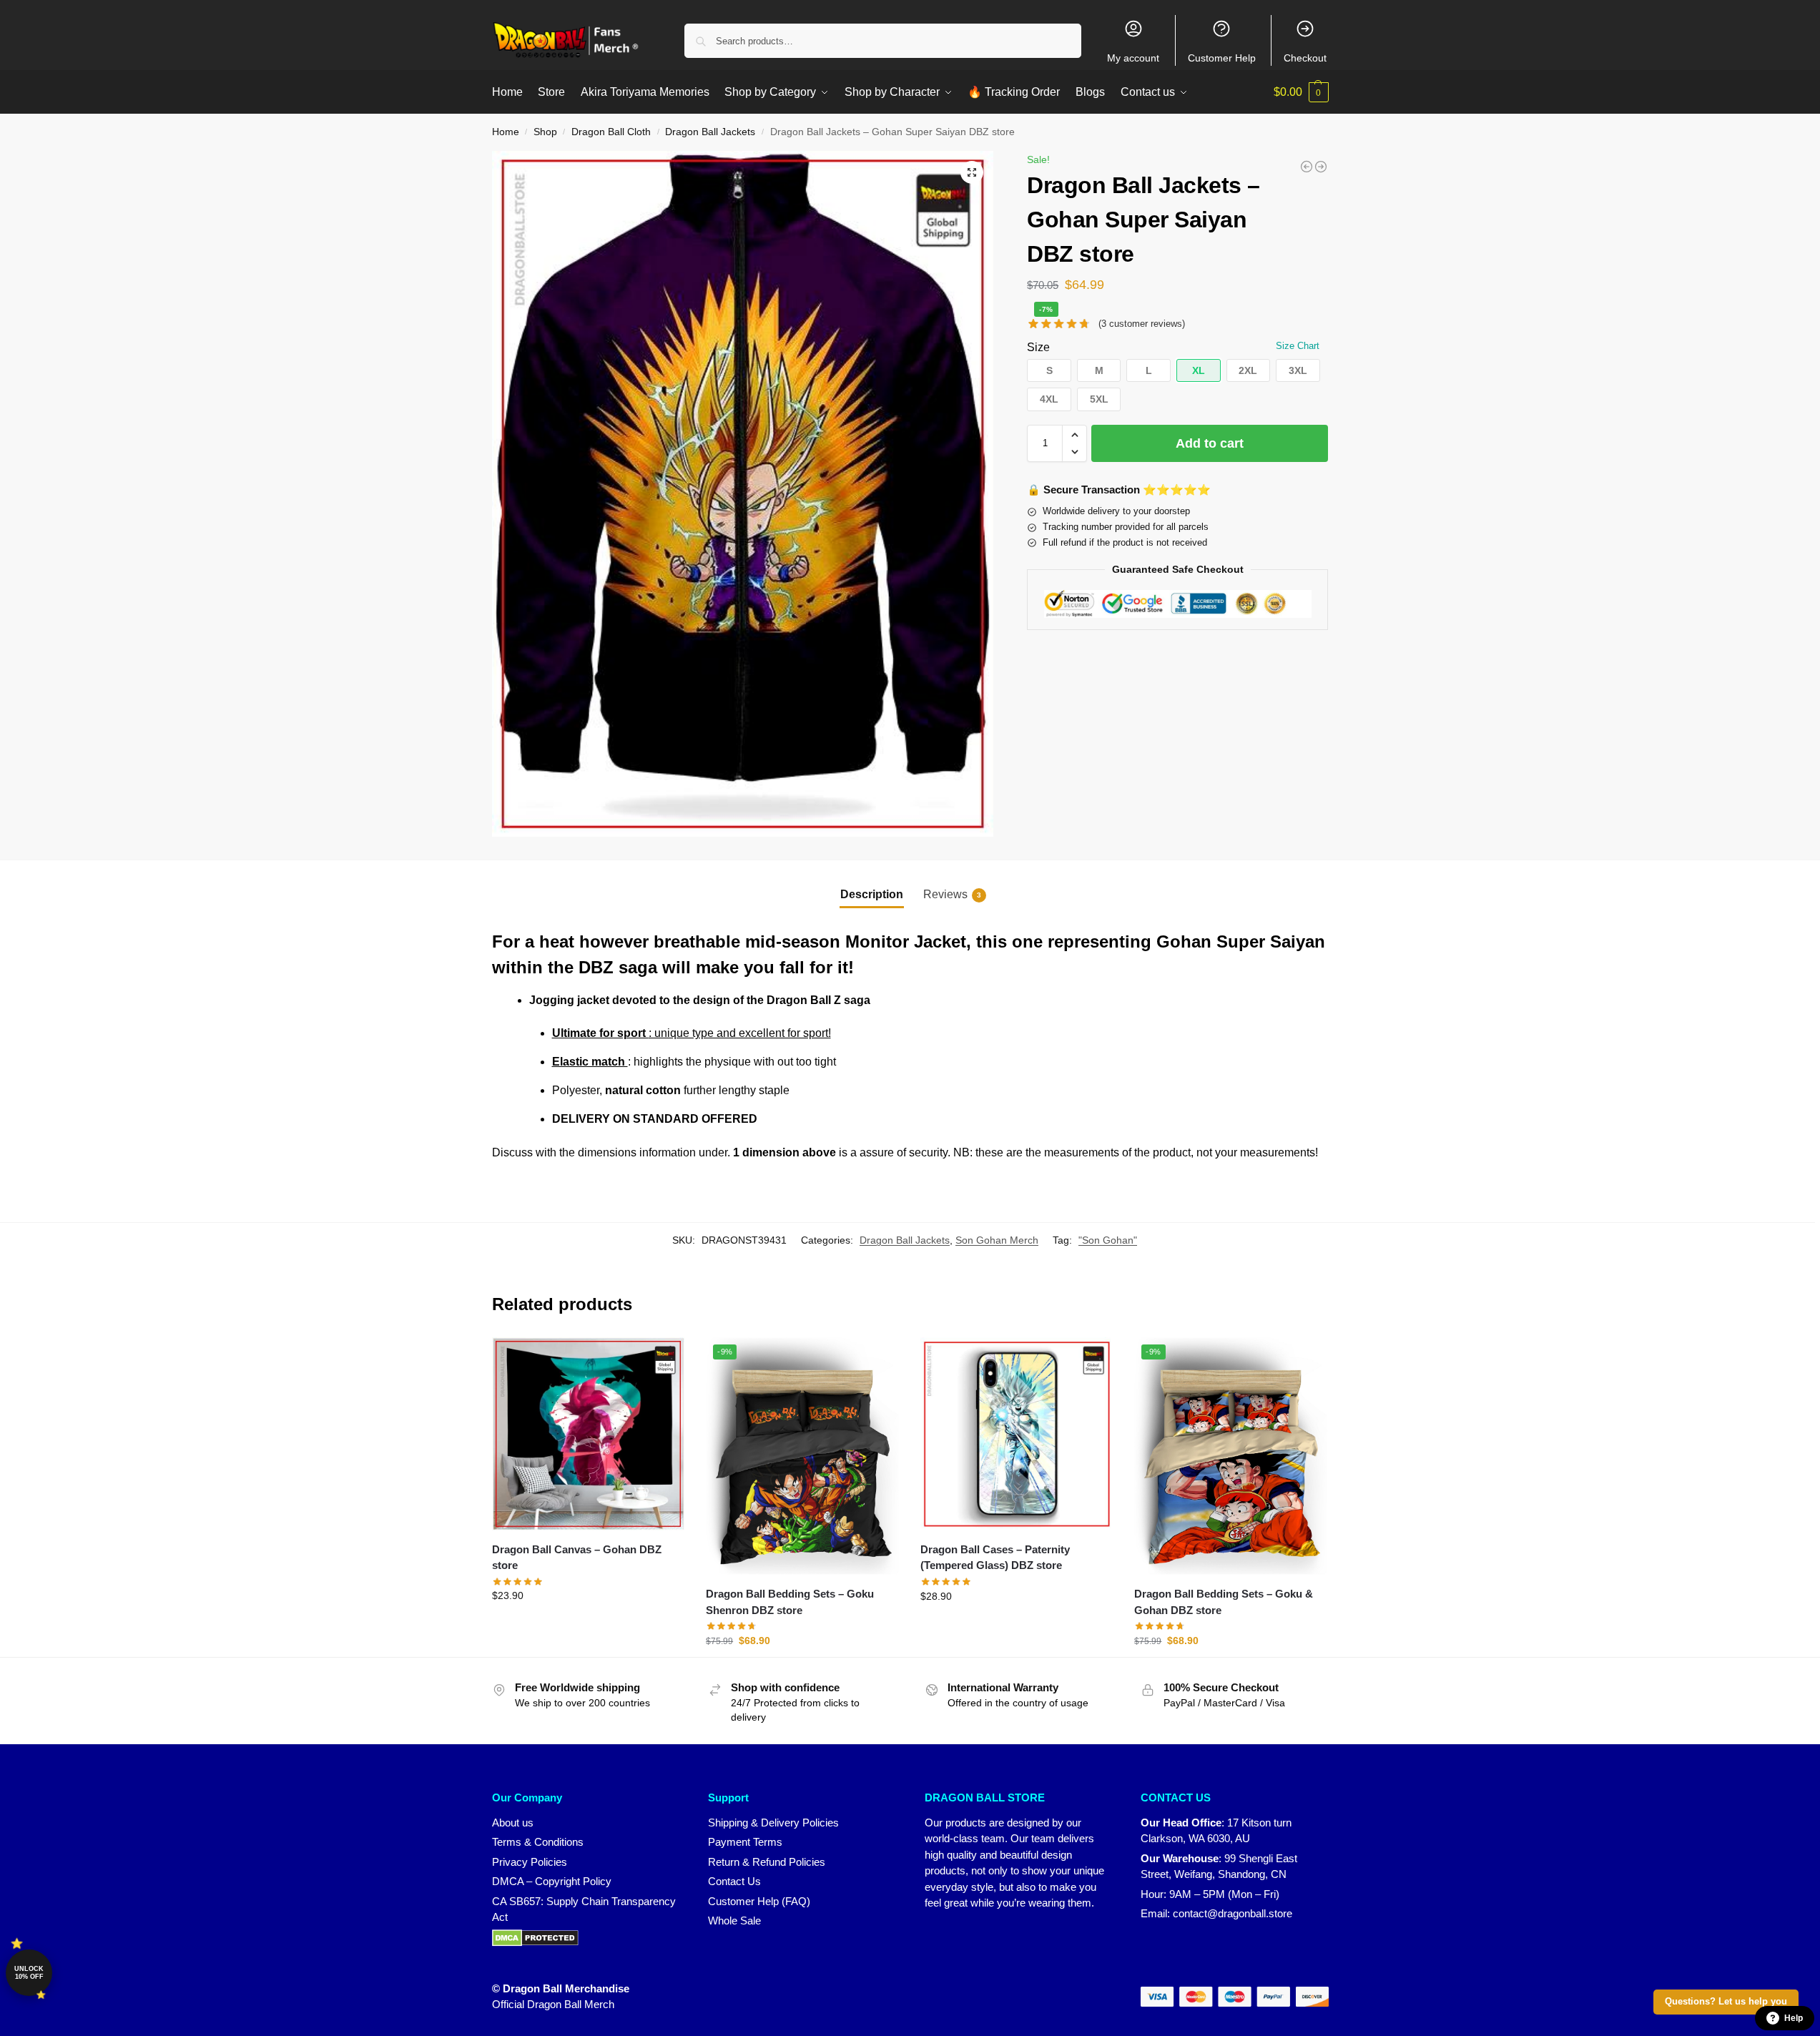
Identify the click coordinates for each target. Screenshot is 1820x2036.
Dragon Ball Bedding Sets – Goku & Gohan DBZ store (1224, 1602)
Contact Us (734, 1881)
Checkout (1305, 58)
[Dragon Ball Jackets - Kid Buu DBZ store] (1307, 167)
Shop (545, 132)
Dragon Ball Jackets (710, 132)
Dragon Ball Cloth (611, 132)
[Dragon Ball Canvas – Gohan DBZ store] (589, 1433)
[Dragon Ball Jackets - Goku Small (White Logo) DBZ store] (1321, 167)
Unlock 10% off (29, 1973)
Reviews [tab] (952, 894)
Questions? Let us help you (1726, 2002)
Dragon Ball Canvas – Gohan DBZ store (577, 1558)
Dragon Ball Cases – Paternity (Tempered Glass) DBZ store (995, 1558)
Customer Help (1222, 58)
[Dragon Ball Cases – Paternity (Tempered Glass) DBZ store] (1017, 1434)
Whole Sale (734, 1921)
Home (506, 132)
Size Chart (1298, 346)
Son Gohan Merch (997, 1240)
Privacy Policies (530, 1862)
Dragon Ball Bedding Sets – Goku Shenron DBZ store (790, 1602)
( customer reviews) (1142, 324)
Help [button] (1794, 2018)
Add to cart (1210, 443)
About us (513, 1823)
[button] (1301, 92)
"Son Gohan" (1108, 1240)
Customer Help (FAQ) (759, 1901)
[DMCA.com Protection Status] (586, 1938)
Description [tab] (872, 894)
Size (1038, 347)
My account (1133, 58)
